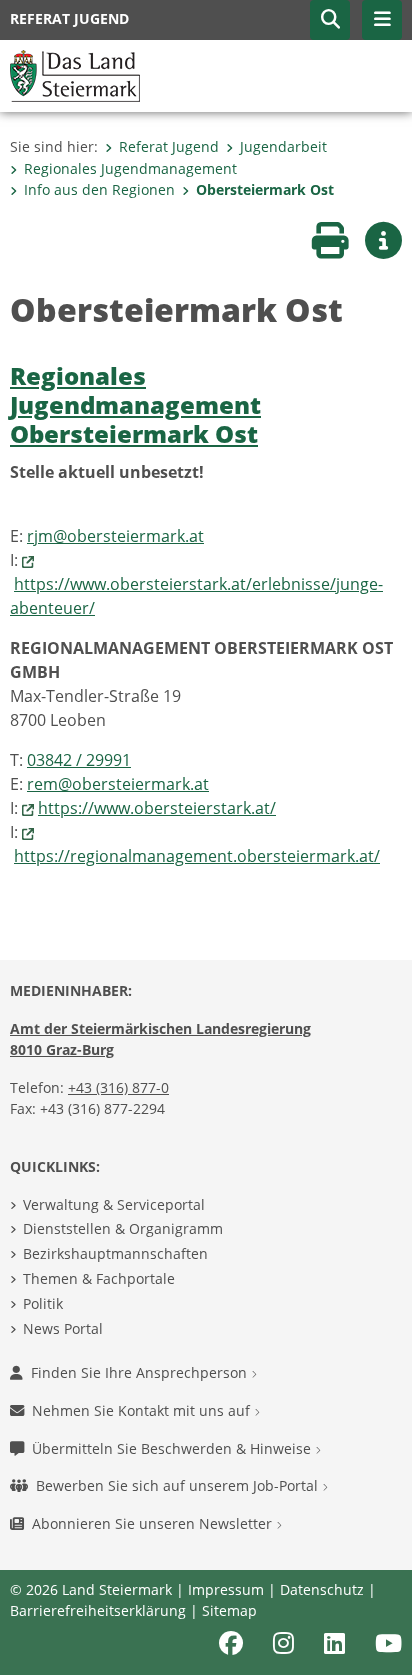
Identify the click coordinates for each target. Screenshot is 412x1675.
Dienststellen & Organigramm (123, 1228)
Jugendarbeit (283, 146)
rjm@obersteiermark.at (115, 536)
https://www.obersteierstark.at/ (157, 808)
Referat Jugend (169, 146)
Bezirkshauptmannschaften (115, 1253)
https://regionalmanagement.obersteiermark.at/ (197, 856)
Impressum (226, 1589)
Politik (43, 1303)
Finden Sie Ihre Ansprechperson (141, 1372)
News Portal (63, 1328)
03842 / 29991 (79, 760)
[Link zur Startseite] (75, 74)
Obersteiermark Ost (265, 189)
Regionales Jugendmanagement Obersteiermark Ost (135, 404)
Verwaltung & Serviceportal (114, 1204)
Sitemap (229, 1610)
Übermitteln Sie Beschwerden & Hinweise (173, 1448)
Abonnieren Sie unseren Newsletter (154, 1523)
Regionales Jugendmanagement (130, 168)
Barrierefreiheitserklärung (98, 1610)
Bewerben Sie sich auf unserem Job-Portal (179, 1485)
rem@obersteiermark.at (118, 784)
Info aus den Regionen (99, 189)
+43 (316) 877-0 (118, 1087)
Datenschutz (322, 1589)
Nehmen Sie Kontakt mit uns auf (143, 1410)
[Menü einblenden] (382, 20)
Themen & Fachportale (99, 1278)
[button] (330, 20)
